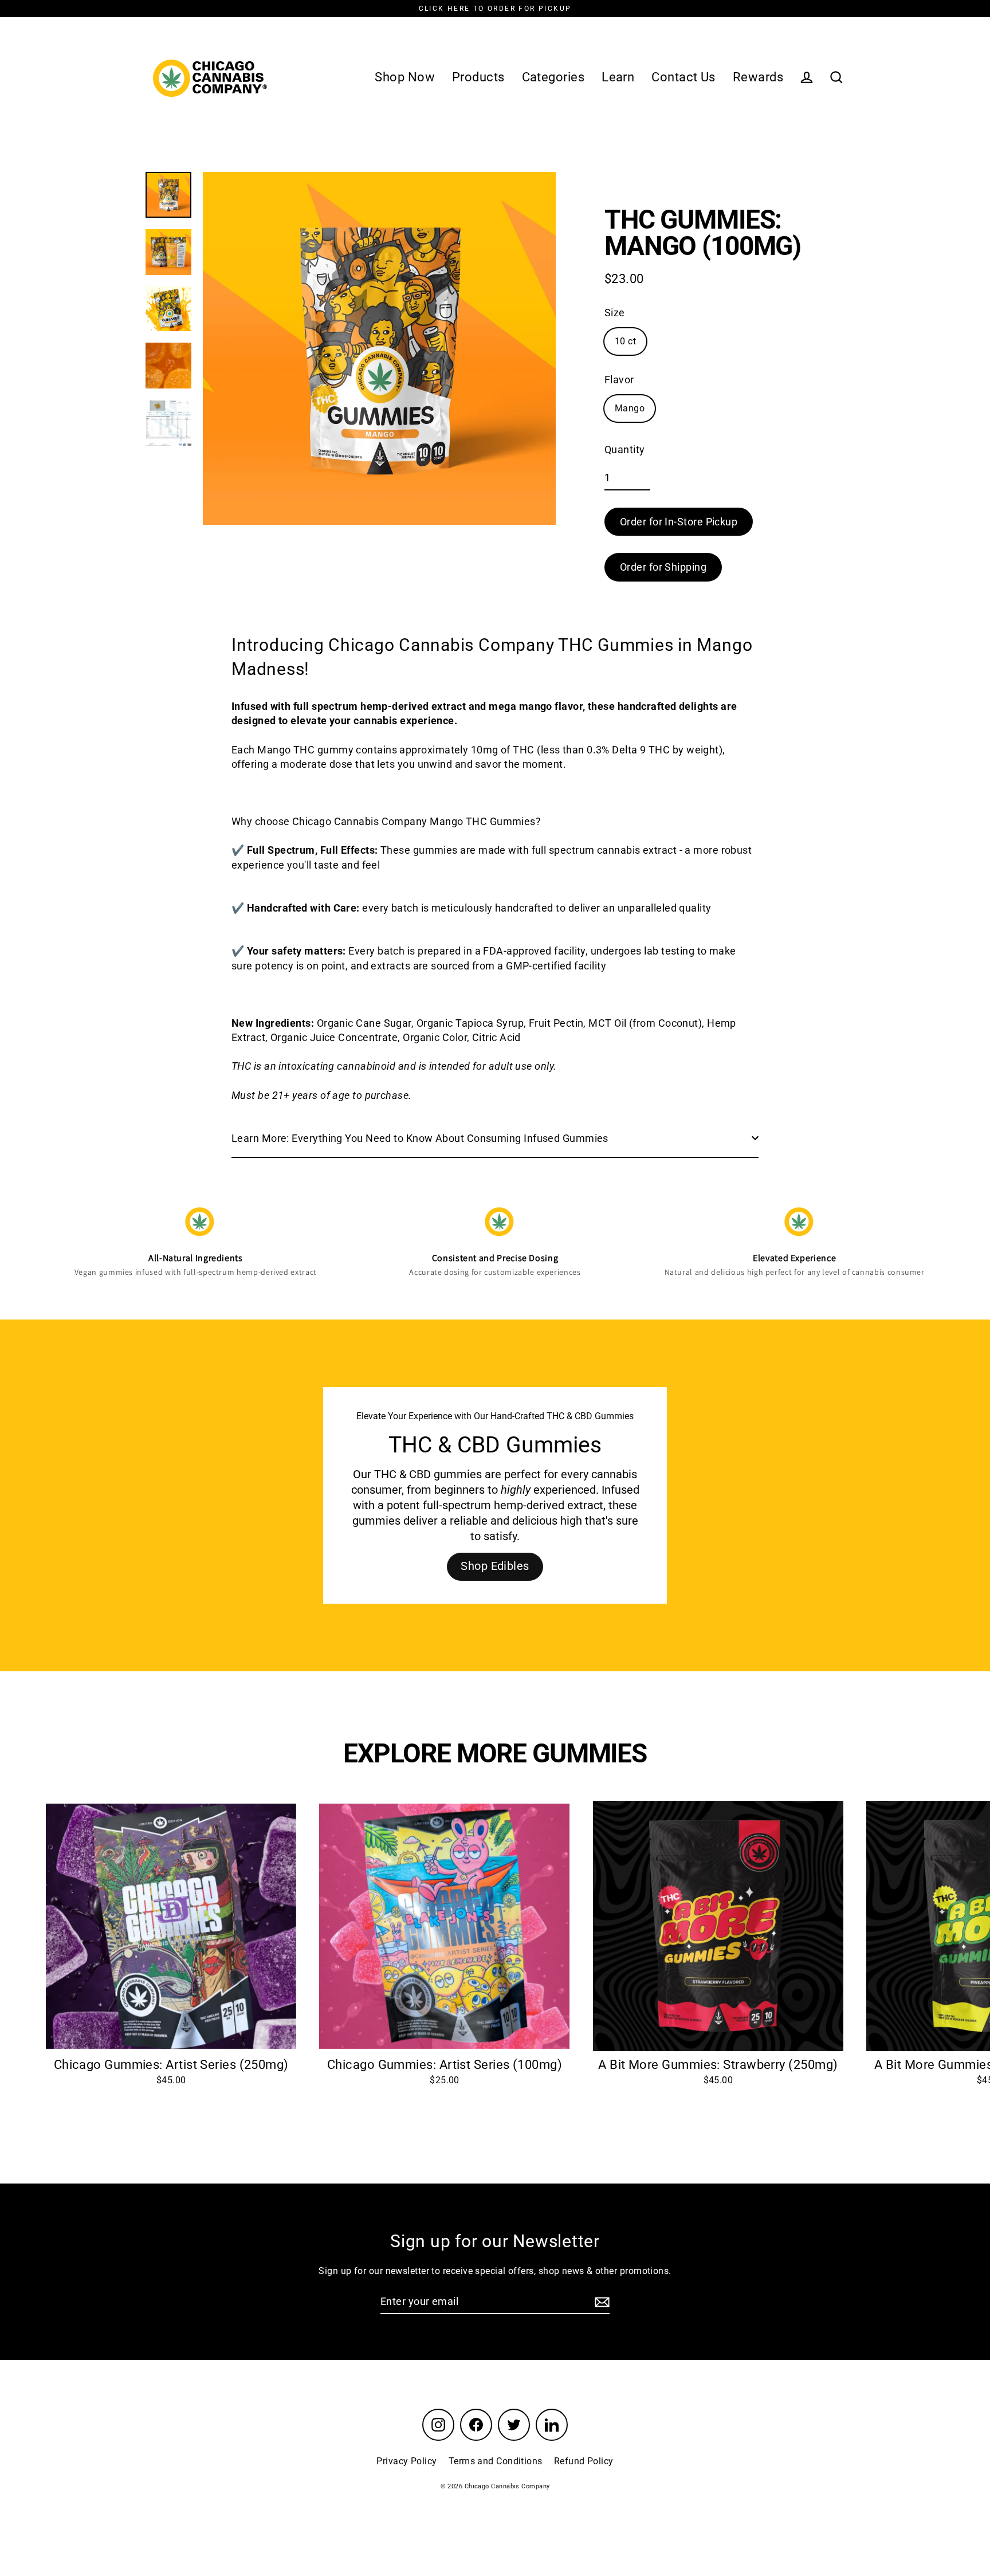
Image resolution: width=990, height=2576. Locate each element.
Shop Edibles (495, 1566)
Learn (618, 77)
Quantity (625, 449)
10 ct (625, 341)
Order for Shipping (663, 567)
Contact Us (683, 77)
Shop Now (405, 77)
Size (615, 313)
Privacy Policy (406, 2461)
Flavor (619, 380)
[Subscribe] (600, 2302)
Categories (553, 77)
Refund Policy (584, 2461)
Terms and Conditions (496, 2461)
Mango (630, 408)
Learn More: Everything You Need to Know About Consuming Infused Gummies (420, 1138)
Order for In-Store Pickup (679, 522)
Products (478, 77)
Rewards (758, 77)
